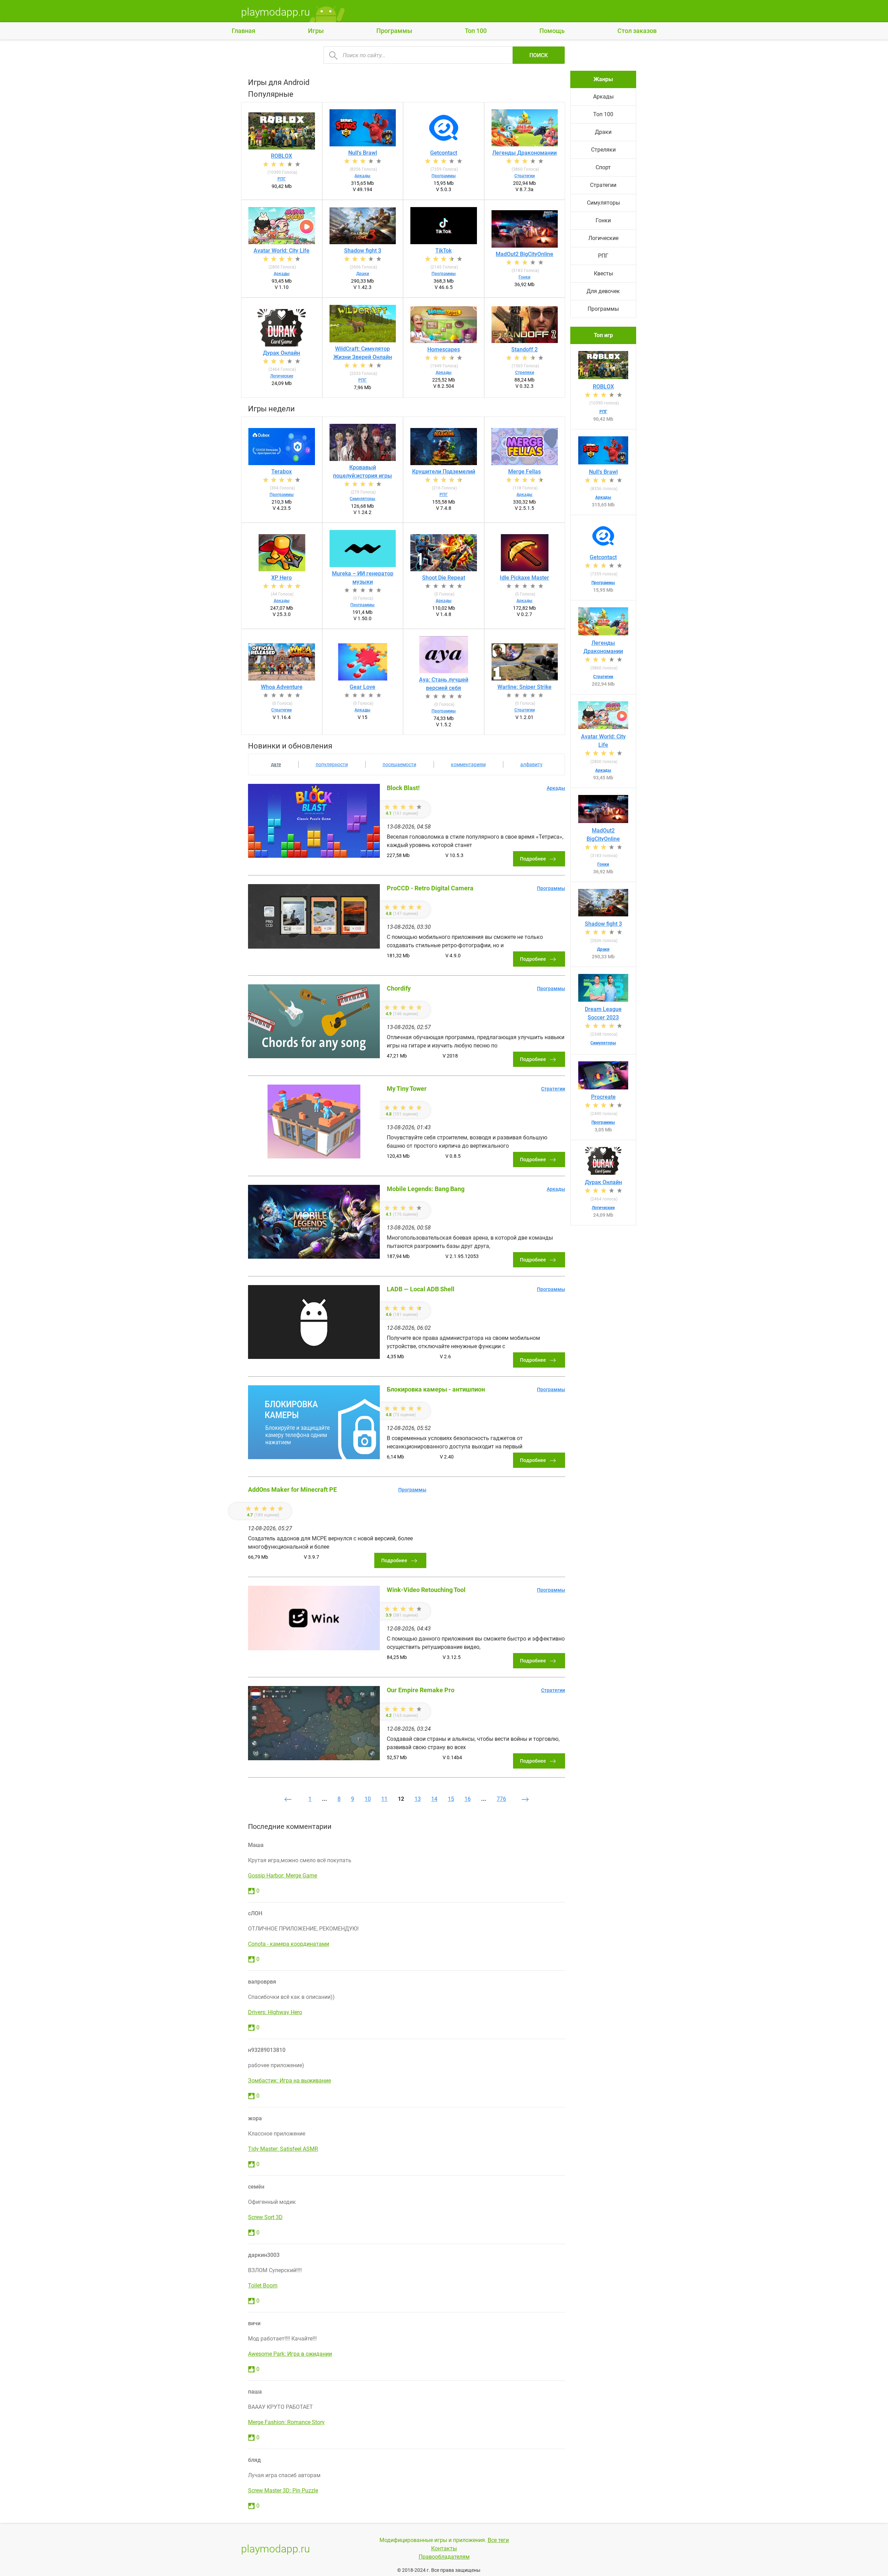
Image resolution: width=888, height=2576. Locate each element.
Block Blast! (403, 788)
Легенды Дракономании (524, 153)
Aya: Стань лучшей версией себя (444, 684)
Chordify (399, 988)
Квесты (603, 273)
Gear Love (362, 687)
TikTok (443, 251)
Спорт (603, 167)
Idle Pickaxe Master (524, 578)
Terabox (281, 472)
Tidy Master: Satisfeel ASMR (283, 2149)
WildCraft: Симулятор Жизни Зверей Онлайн (363, 353)
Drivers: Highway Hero (275, 2012)
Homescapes (444, 349)
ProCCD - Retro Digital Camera (430, 888)
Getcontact (444, 153)
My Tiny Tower (407, 1089)
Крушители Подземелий (444, 472)
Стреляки (525, 373)
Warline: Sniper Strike (524, 687)
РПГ (282, 179)
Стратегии (525, 176)
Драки (363, 274)
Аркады (362, 176)
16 (468, 1799)
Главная (244, 31)
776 (501, 1799)
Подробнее (533, 859)
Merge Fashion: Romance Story (286, 2422)
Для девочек (603, 291)
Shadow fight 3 (363, 251)
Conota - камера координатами (289, 1944)
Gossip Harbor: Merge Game (283, 1876)
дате (276, 764)
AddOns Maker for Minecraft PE (292, 1490)
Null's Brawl (363, 153)
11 (384, 1799)
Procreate (603, 1097)
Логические (282, 376)
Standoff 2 (524, 349)
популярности (332, 764)
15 (451, 1799)
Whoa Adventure (282, 687)
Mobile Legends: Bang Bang (426, 1189)
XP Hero (281, 578)
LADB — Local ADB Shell (421, 1289)
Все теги (498, 2540)
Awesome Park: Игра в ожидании (290, 2354)
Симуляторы (362, 499)
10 (368, 1799)
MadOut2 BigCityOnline (524, 254)
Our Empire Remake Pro (421, 1690)
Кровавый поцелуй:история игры (362, 472)
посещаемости (399, 764)
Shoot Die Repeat (444, 578)
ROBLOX (281, 156)
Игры (316, 31)
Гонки (524, 277)
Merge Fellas (524, 472)
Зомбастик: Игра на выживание (289, 2081)
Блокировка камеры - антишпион (436, 1389)
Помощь (552, 31)
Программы (394, 31)
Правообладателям (444, 2557)
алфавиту (531, 764)
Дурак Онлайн (281, 353)
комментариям (468, 764)
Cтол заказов (637, 31)
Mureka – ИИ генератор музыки (363, 578)
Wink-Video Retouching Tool (426, 1590)
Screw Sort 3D (265, 2217)
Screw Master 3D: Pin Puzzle (283, 2491)
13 (418, 1799)
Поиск (539, 55)
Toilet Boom (263, 2286)
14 (434, 1799)
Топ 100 (476, 31)
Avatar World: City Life (281, 251)
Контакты (444, 2548)
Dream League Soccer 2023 (603, 1013)
